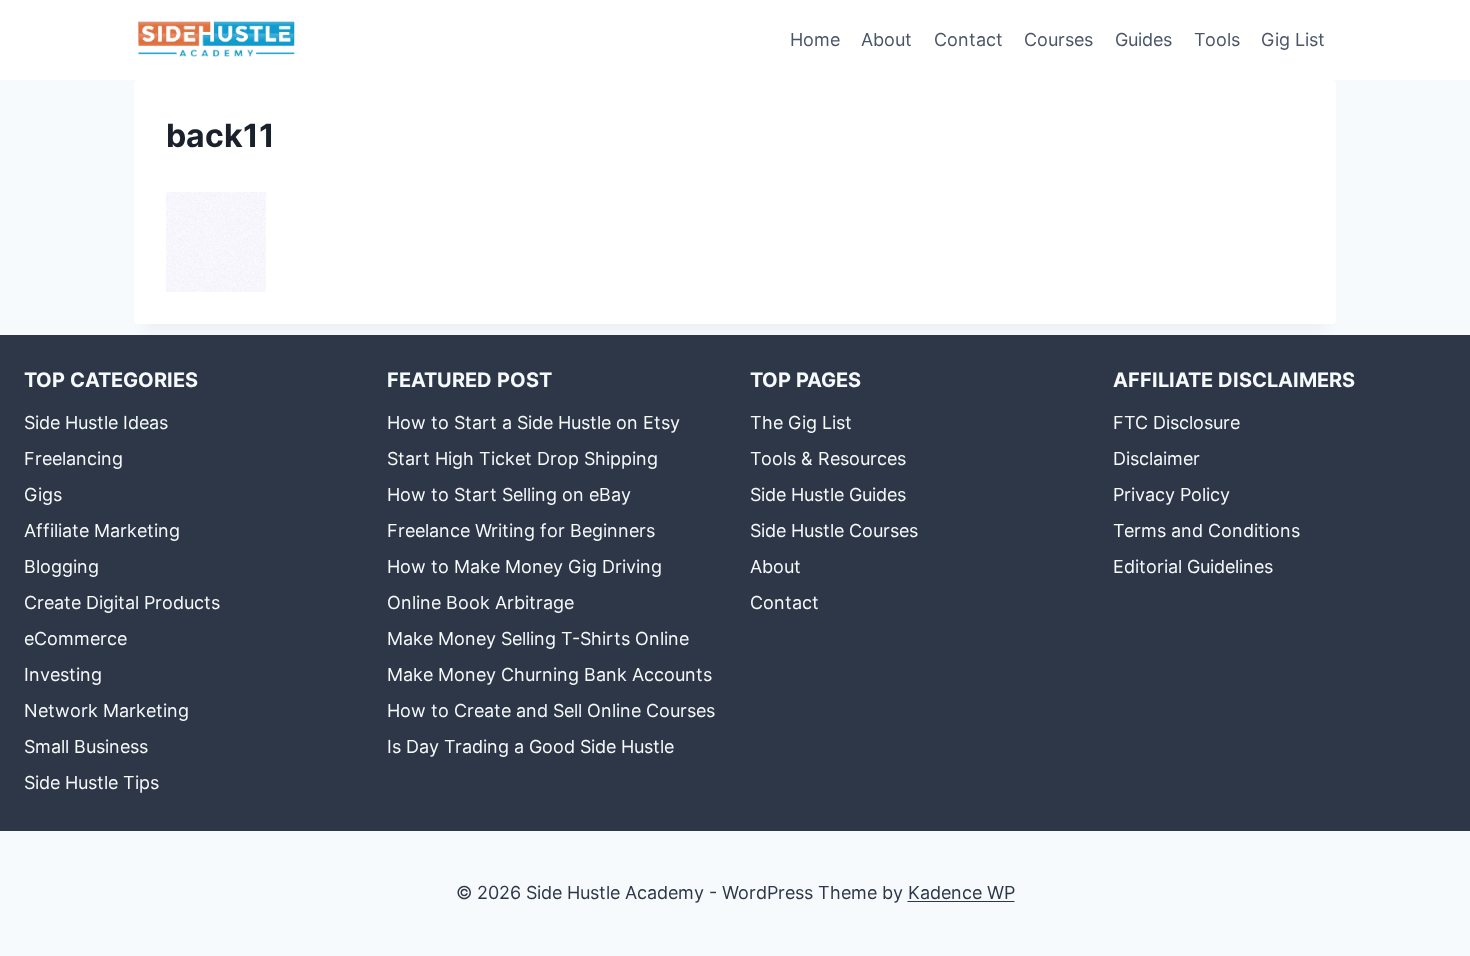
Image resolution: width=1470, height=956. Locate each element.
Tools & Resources (828, 458)
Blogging (61, 566)
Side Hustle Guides (828, 494)
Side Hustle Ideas (96, 422)
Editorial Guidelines (1193, 566)
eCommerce (75, 638)
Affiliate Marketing (102, 530)
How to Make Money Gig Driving (524, 566)
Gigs (43, 494)
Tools (1217, 39)
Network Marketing (106, 710)
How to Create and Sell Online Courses (551, 710)
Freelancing (73, 458)
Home (815, 39)
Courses (1058, 39)
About (886, 39)
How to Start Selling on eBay (509, 494)
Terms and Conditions (1206, 530)
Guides (1143, 39)
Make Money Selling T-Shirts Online (538, 638)
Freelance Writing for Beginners (521, 530)
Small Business (86, 746)
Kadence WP (961, 892)
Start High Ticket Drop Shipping (522, 458)
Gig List (1293, 39)
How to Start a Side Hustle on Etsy (533, 422)
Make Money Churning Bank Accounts (549, 674)
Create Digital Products (122, 602)
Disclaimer (1156, 458)
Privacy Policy (1171, 494)
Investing (63, 674)
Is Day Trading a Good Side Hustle (530, 746)
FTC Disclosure (1176, 422)
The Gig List (801, 422)
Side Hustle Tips (91, 782)
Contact (968, 39)
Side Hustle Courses (834, 530)
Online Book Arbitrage (480, 602)
